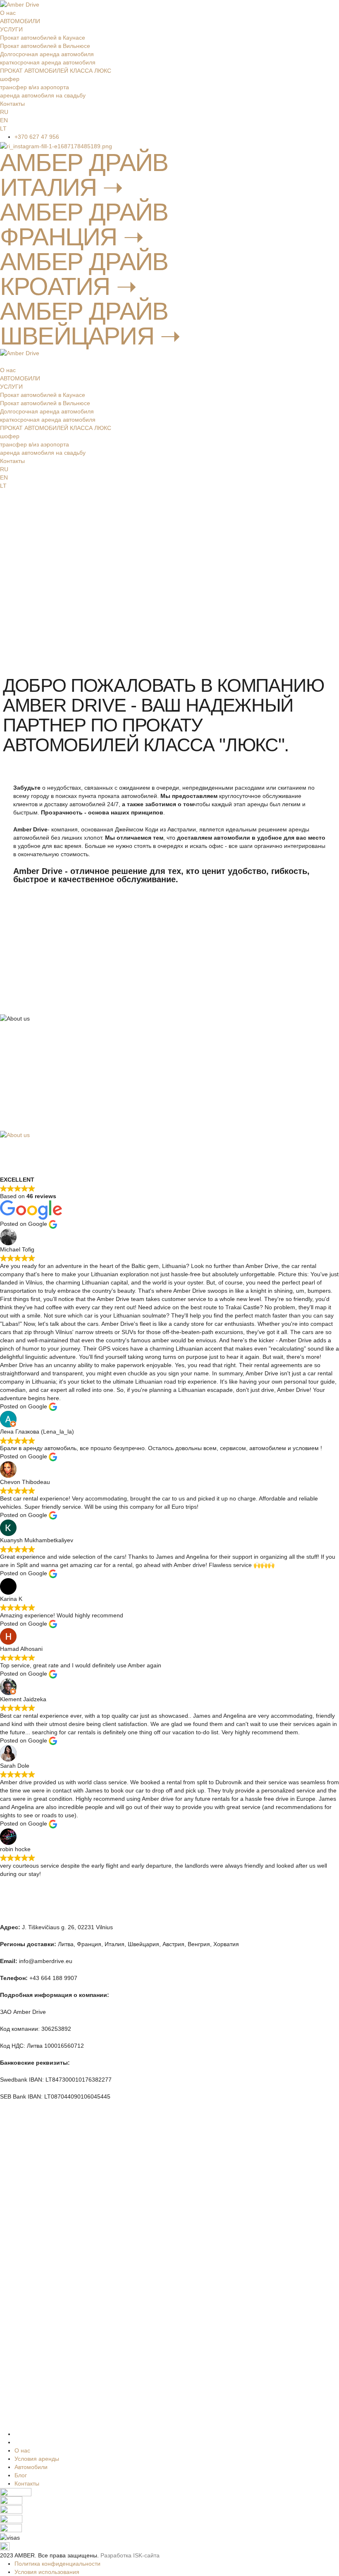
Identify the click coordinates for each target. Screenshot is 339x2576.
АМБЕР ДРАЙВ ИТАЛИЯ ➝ (84, 175)
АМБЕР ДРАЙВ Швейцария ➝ (90, 324)
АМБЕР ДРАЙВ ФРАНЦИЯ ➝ (84, 224)
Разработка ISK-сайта (130, 2555)
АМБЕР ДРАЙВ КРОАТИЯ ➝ (84, 274)
